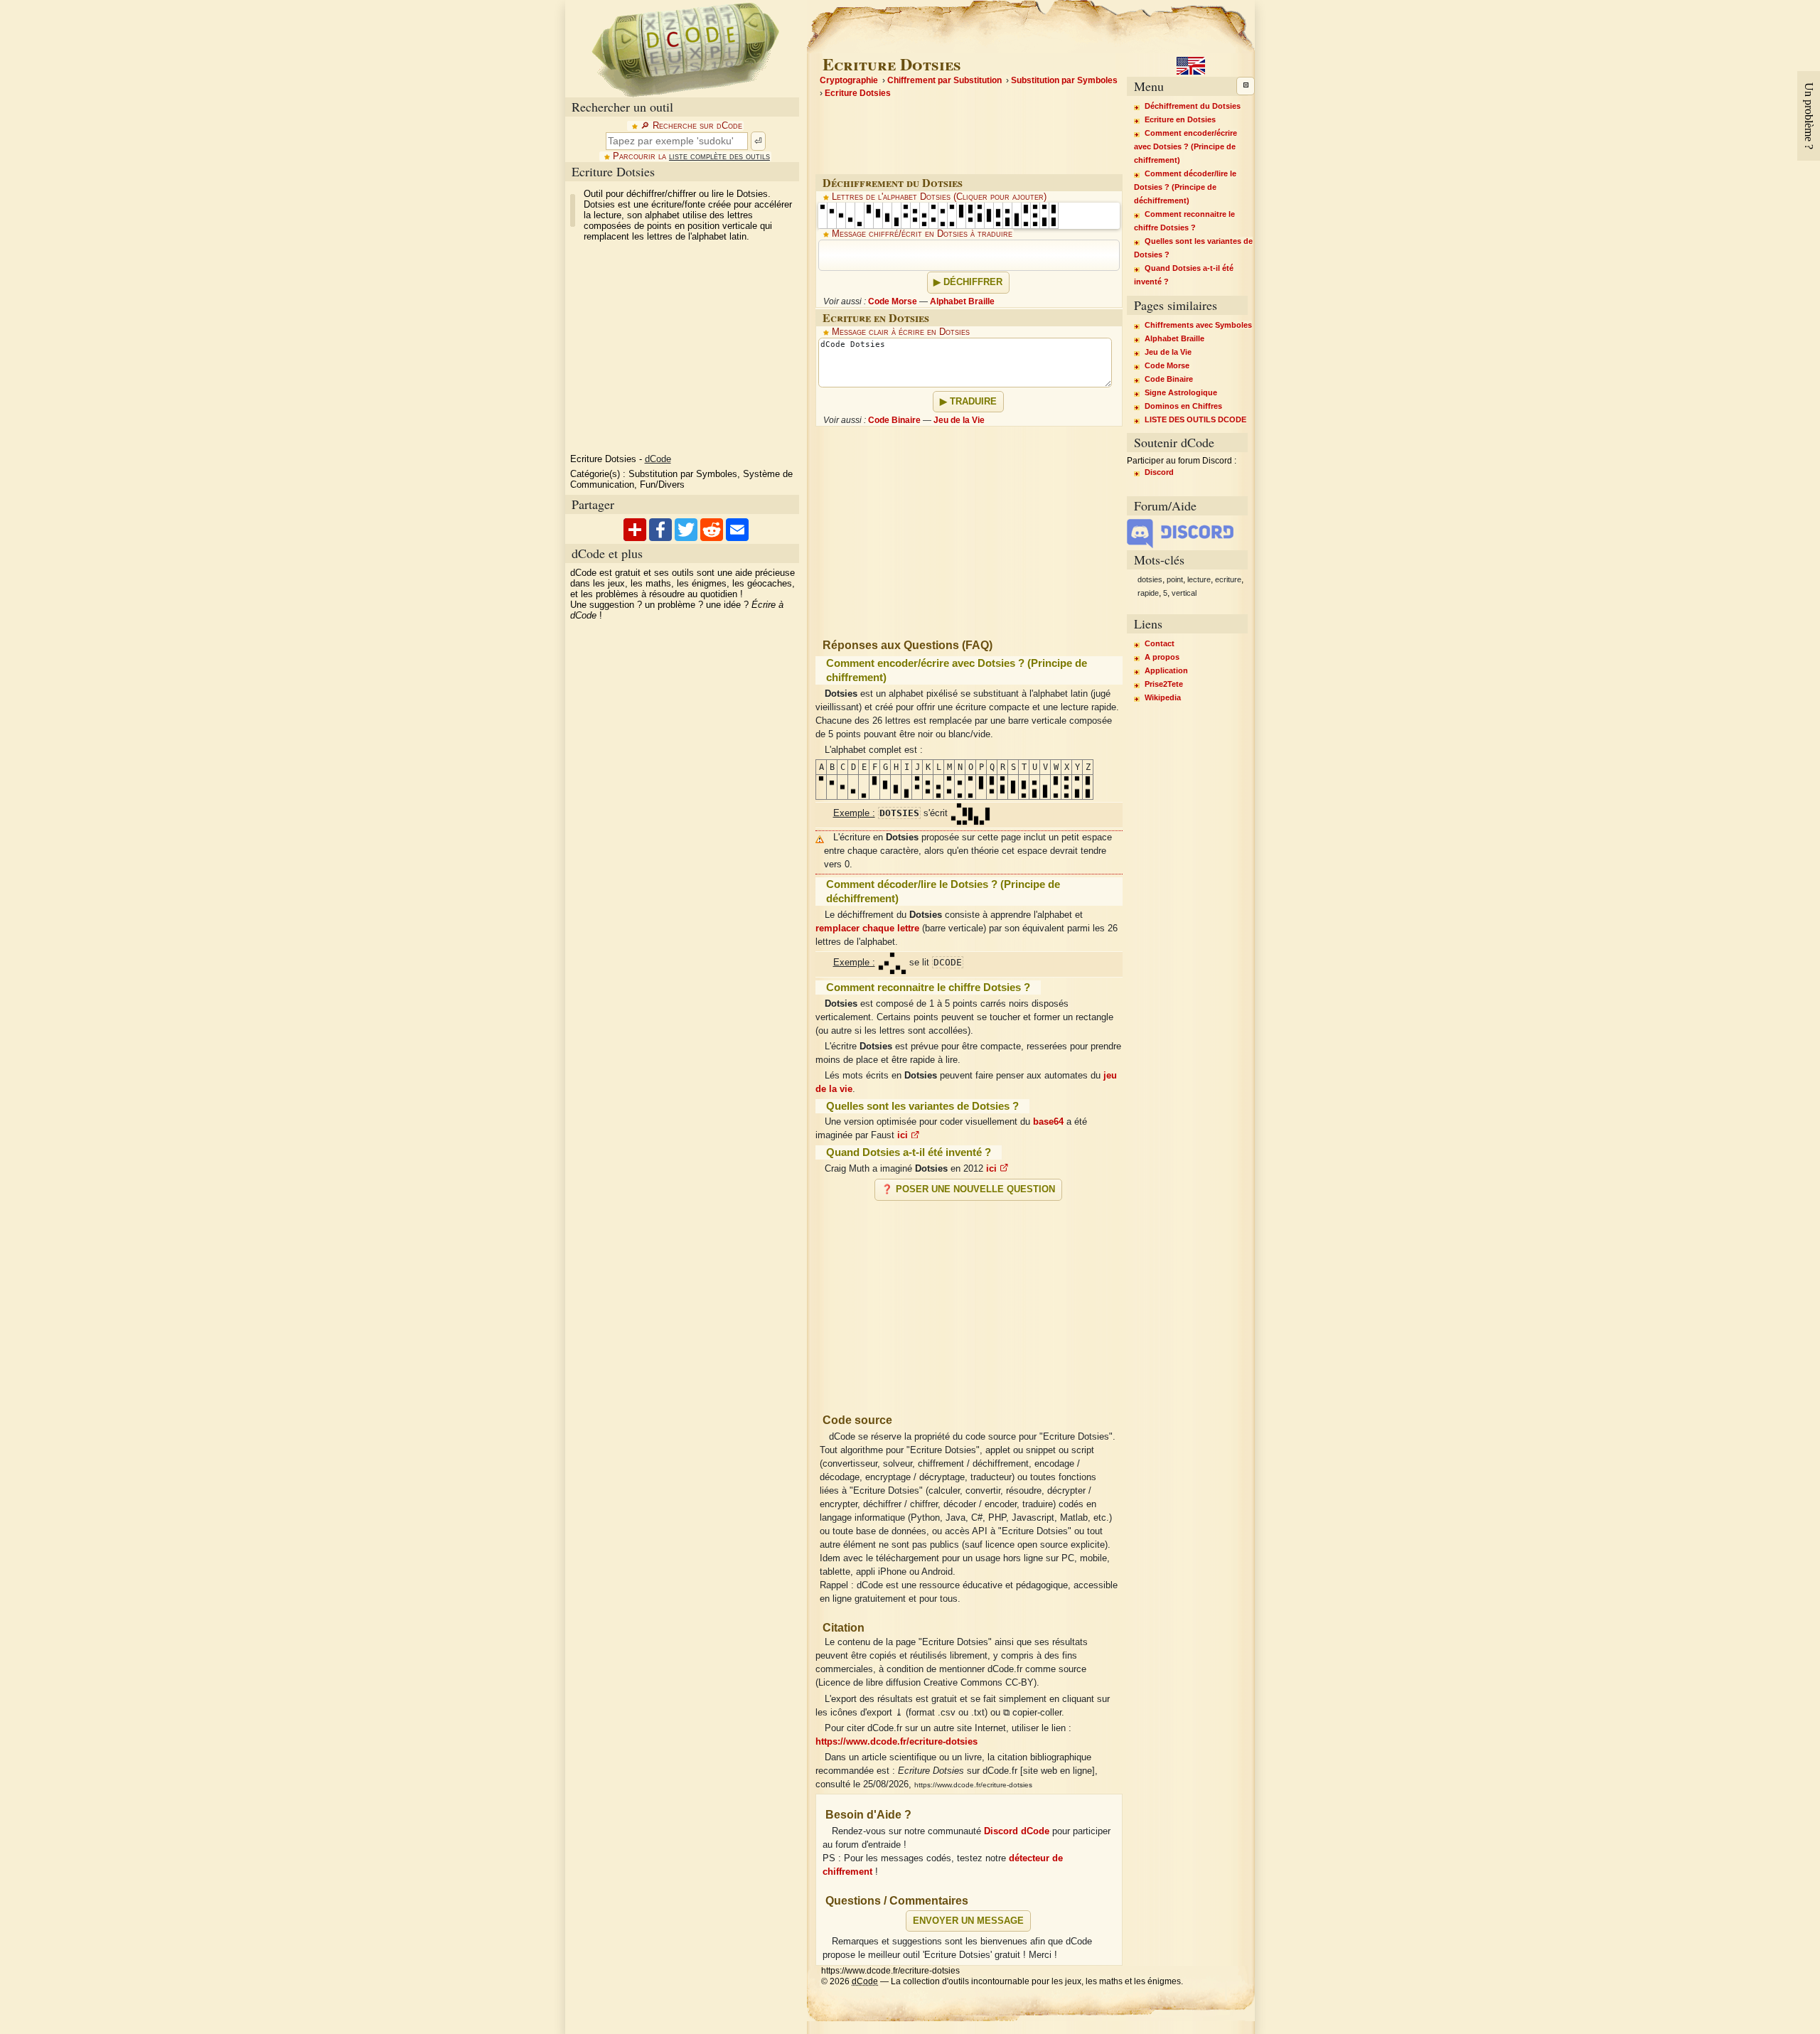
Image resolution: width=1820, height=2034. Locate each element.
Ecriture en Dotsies (1180, 119)
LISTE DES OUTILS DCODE (1195, 419)
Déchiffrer (973, 282)
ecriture (1228, 579)
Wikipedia (1163, 697)
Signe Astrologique (1181, 392)
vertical (1184, 593)
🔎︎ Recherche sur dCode (691, 126)
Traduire (973, 402)
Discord (1159, 472)
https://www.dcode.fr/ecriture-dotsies (896, 1742)
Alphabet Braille (962, 301)
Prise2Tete (1164, 684)
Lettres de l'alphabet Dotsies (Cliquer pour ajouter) (939, 197)
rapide (1148, 593)
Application (1166, 670)
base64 (1048, 1122)
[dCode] (685, 49)
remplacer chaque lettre (867, 928)
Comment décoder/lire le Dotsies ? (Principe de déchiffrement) (1185, 187)
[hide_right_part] (1246, 86)
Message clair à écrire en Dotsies (901, 332)
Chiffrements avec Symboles (1198, 325)
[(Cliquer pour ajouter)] (823, 215)
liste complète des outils (719, 156)
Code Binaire (894, 420)
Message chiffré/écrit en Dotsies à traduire (922, 234)
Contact (1160, 643)
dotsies (1150, 579)
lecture (1199, 579)
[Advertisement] (969, 1301)
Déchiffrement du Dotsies (1193, 106)
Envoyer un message (968, 1921)
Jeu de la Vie (959, 420)
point (1175, 579)
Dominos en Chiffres (1183, 406)
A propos (1162, 657)
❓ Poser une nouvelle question (968, 1189)
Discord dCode (1017, 1831)
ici (904, 1135)
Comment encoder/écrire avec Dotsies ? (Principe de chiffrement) (1185, 146)
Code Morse (893, 301)
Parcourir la (691, 156)
